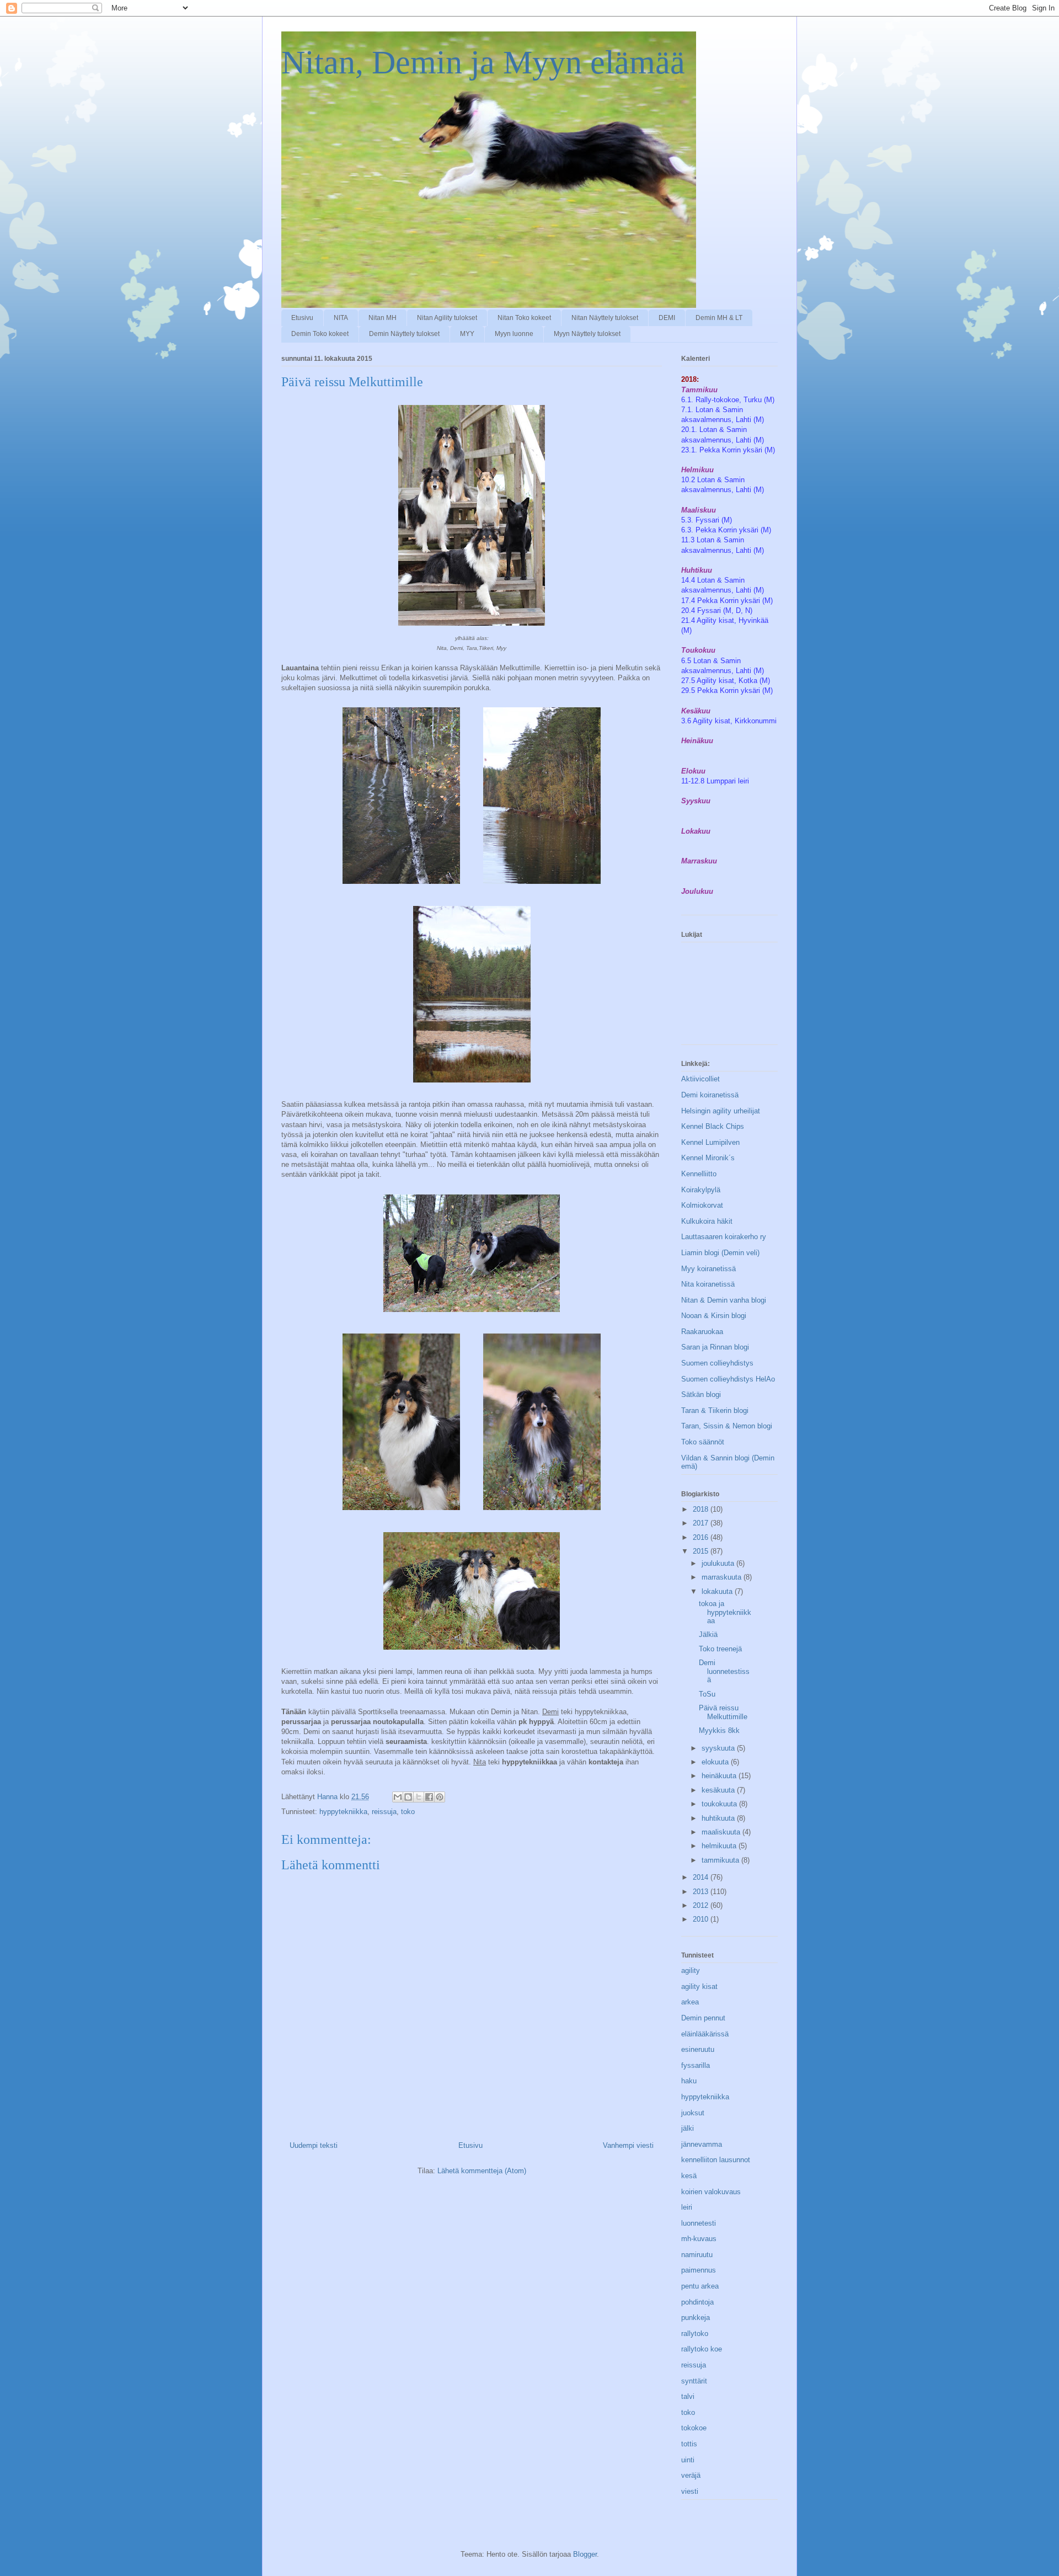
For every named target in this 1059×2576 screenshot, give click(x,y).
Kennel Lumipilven (710, 1142)
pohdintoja (697, 2302)
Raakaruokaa (702, 1332)
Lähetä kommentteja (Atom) (482, 2171)
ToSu (707, 1694)
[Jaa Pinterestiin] (440, 1797)
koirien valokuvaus (711, 2192)
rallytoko (695, 2334)
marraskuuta (723, 1577)
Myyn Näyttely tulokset (587, 334)
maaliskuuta (722, 1832)
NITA (341, 318)
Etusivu (302, 318)
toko (408, 1812)
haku (689, 2081)
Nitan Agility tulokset (447, 318)
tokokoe (694, 2428)
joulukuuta (719, 1563)
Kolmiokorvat (702, 1205)
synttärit (694, 2381)
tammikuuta (721, 1860)
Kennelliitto (699, 1174)
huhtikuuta (719, 1818)
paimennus (699, 2270)
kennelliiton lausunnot (716, 2160)
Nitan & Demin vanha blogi (724, 1300)
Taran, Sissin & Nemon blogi (727, 1426)
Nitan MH (383, 318)
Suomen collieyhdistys (717, 1363)
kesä (689, 2176)
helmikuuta (720, 1846)
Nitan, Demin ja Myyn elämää (483, 62)
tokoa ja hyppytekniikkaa (725, 1612)
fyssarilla (696, 2065)
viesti (690, 2491)
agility (691, 1970)
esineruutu (698, 2049)
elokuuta (716, 1762)
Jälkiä (708, 1634)
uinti (688, 2460)
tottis (689, 2444)
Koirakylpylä (701, 1190)
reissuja (384, 1812)
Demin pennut (703, 2018)
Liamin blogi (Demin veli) (720, 1253)
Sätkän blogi (701, 1394)
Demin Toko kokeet (320, 334)
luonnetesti (699, 2223)
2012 (702, 1905)
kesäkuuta (719, 1790)
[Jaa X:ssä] (419, 1797)
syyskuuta (719, 1748)
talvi (688, 2396)
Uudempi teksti (314, 2145)
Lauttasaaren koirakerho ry (724, 1237)
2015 (702, 1551)
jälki (688, 2128)
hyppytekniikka (343, 1812)
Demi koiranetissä (710, 1095)
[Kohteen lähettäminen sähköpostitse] (398, 1797)
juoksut (693, 2113)
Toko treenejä (720, 1649)
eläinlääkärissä (705, 2034)
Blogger (585, 2554)
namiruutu (697, 2255)
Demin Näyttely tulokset (404, 334)
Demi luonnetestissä (724, 1671)
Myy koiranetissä (708, 1269)
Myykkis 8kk (719, 1730)
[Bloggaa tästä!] (408, 1797)
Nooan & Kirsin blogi (714, 1316)
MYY (467, 334)
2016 (702, 1537)
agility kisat (699, 1986)
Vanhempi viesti (628, 2145)
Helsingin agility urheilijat (721, 1111)
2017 (702, 1523)
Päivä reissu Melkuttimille (723, 1712)
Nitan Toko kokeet (524, 318)
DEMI (667, 318)
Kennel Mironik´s (708, 1158)
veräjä (691, 2475)
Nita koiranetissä (708, 1284)
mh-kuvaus (699, 2239)
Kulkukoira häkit (707, 1221)
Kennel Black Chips (713, 1126)
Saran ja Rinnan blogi (715, 1347)
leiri (687, 2207)
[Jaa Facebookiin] (429, 1797)
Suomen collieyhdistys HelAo (728, 1379)
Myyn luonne (514, 334)
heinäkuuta (720, 1776)
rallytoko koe (702, 2349)
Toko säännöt (703, 1442)
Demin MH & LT (719, 318)
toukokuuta (720, 1804)
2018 (702, 1509)
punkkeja (696, 2318)
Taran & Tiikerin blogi (715, 1410)
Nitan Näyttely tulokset (605, 318)
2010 (702, 1919)
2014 (702, 1877)
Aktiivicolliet (700, 1079)
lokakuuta (718, 1591)
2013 (702, 1892)
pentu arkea (700, 2286)
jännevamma (702, 2144)
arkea (690, 2002)
